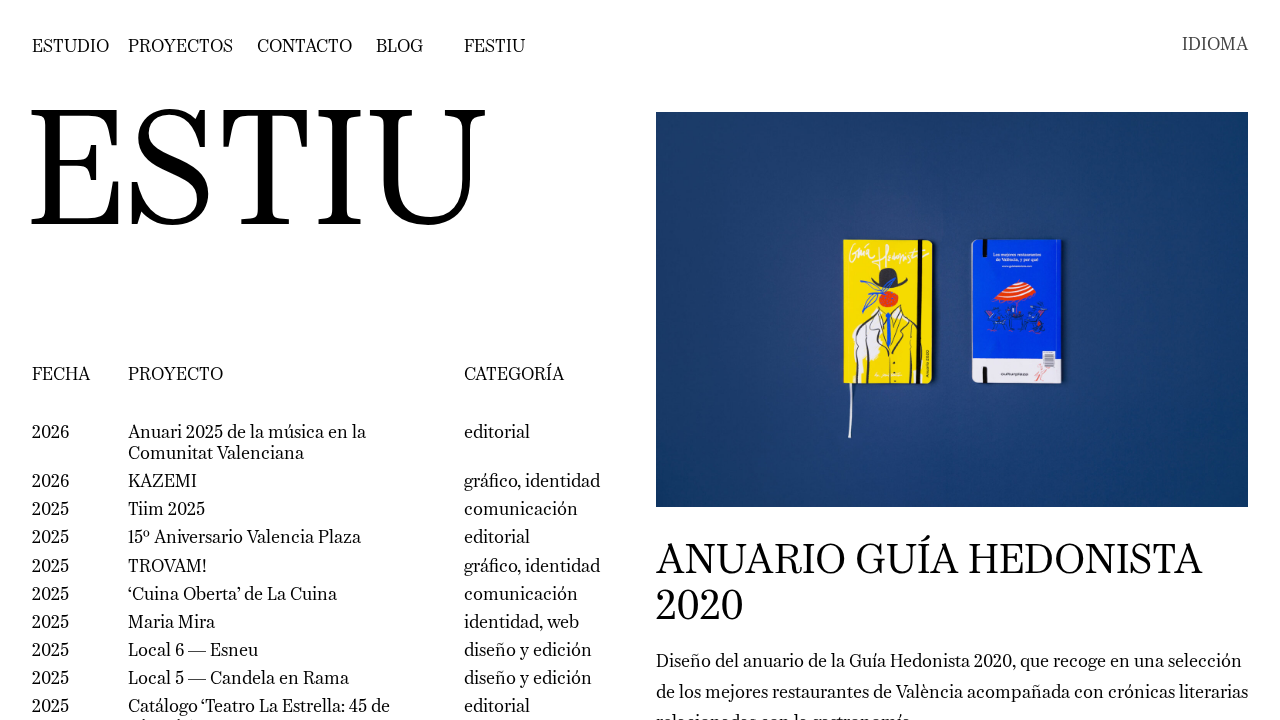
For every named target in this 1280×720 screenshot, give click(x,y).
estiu (256, 180)
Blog (399, 47)
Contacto (304, 47)
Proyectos (180, 47)
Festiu (494, 47)
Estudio (70, 47)
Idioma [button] (1215, 45)
